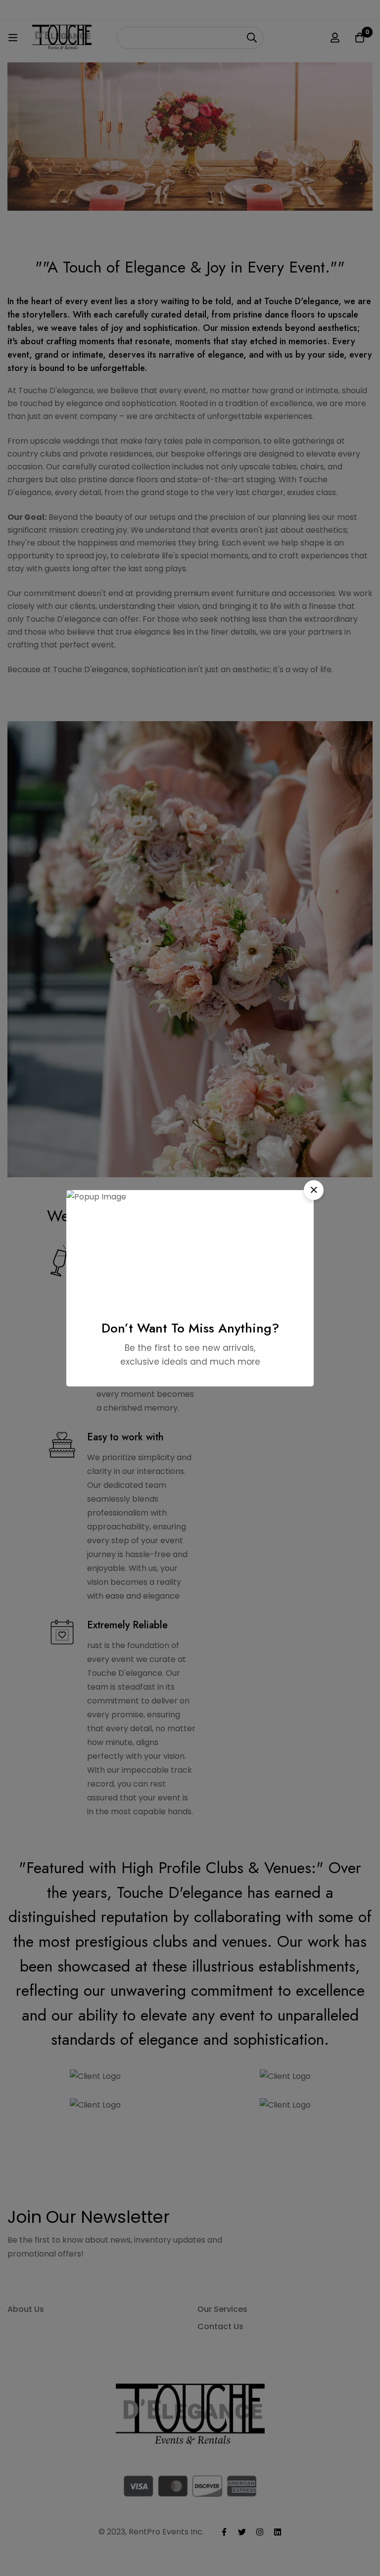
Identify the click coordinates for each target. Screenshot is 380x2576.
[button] (314, 1190)
